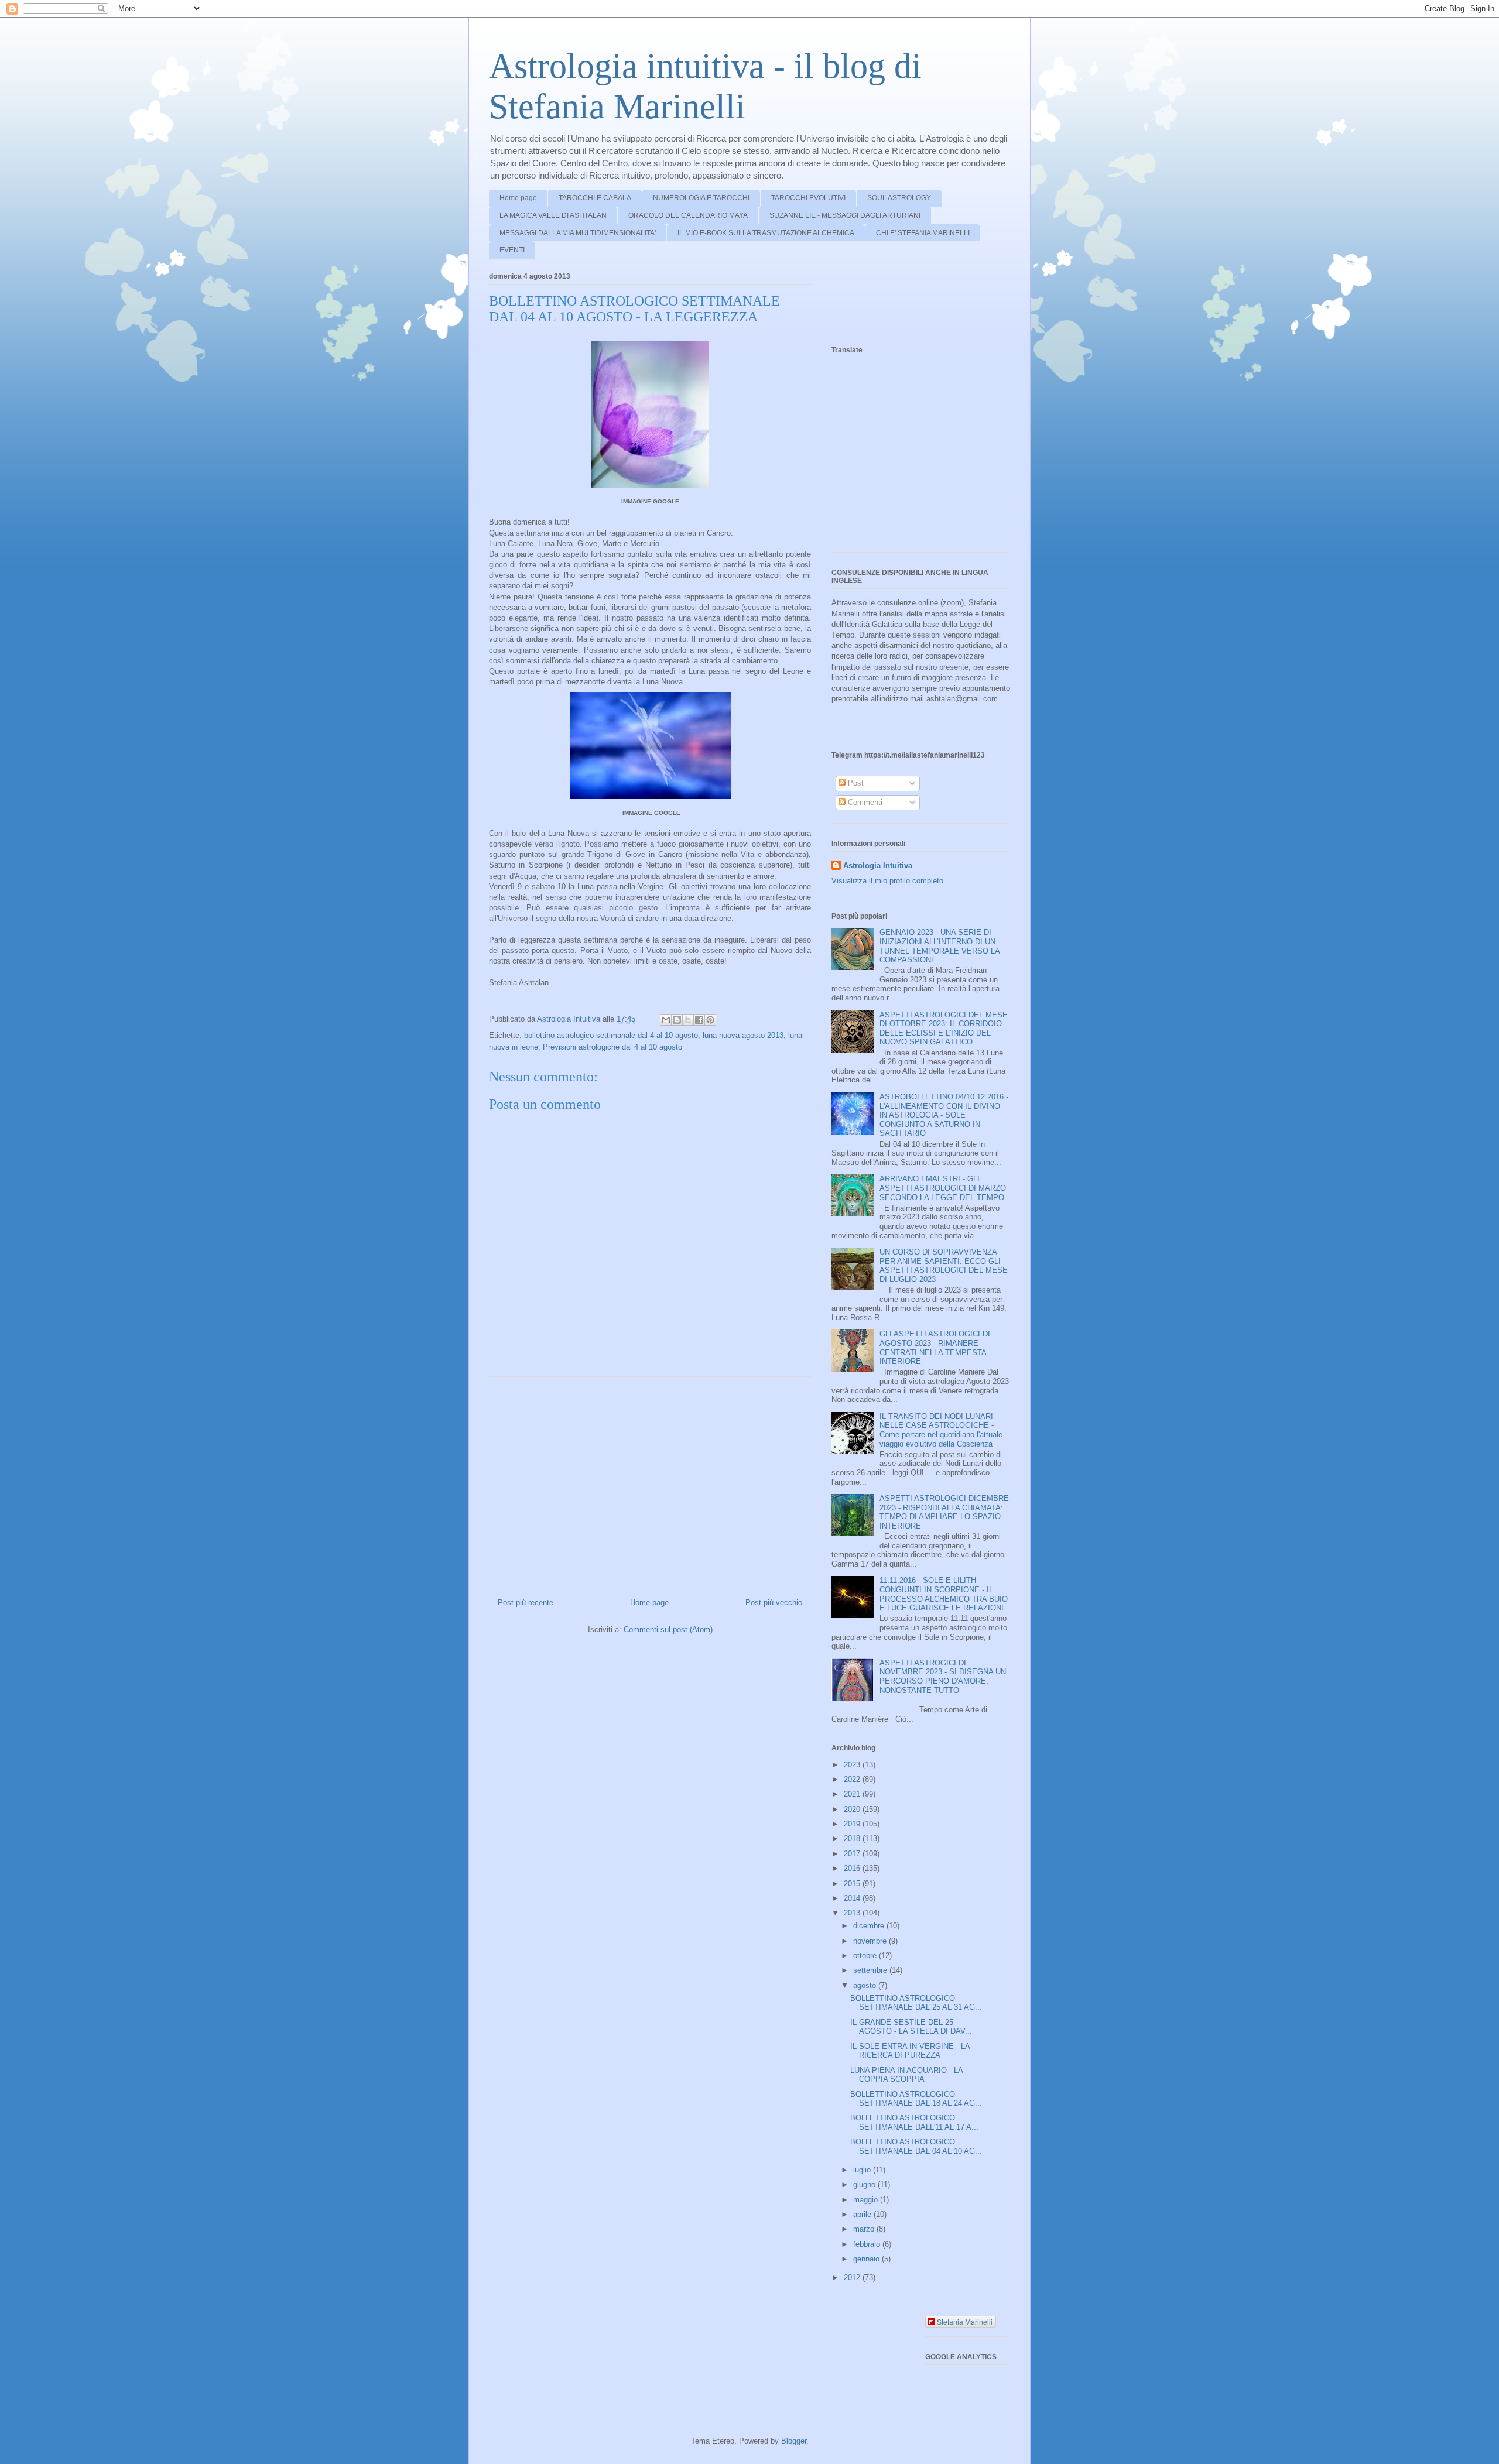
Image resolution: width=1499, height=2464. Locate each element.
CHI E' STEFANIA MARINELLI (923, 233)
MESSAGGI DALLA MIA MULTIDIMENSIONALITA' (578, 233)
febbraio (868, 2244)
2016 (853, 1868)
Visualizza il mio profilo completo (887, 881)
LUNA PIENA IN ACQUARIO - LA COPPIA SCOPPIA (906, 2075)
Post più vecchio (774, 1603)
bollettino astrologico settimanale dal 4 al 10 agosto (611, 1035)
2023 (853, 1765)
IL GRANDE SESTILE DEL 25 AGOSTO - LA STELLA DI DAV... (911, 2027)
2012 (853, 2278)
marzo (865, 2229)
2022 (853, 1779)
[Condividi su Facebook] (699, 1020)
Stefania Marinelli (965, 2321)
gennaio (867, 2259)
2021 (853, 1794)
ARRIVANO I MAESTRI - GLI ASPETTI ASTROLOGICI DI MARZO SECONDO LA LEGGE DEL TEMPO (943, 1188)
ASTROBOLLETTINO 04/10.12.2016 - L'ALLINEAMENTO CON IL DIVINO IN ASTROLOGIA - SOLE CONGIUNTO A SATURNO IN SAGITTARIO (944, 1115)
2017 (853, 1854)
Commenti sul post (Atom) (668, 1629)
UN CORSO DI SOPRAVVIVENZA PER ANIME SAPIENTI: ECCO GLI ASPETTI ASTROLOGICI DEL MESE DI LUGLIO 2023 (944, 1266)
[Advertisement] (650, 1483)
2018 (853, 1838)
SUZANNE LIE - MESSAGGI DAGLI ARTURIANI (845, 215)
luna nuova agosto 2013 (743, 1035)
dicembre (870, 1926)
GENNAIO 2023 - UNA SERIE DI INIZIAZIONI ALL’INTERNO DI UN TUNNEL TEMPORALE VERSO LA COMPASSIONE (940, 946)
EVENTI (512, 250)
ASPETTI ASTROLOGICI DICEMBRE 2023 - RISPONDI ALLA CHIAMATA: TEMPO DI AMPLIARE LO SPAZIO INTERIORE (944, 1512)
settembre (871, 1970)
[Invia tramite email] (666, 1020)
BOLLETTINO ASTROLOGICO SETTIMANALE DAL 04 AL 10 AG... (916, 2146)
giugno (865, 2184)
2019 (853, 1824)
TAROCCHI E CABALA (595, 198)
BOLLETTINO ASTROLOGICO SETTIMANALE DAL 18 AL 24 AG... (916, 2099)
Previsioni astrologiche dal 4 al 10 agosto (612, 1047)
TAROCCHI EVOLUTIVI (808, 198)
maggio (867, 2200)
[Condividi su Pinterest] (710, 1020)
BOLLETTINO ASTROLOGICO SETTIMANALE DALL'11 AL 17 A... (914, 2122)
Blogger (794, 2441)
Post (855, 783)
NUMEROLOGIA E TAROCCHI (701, 198)
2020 (853, 1809)
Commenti (864, 802)
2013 (853, 1913)
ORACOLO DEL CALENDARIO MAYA (688, 215)
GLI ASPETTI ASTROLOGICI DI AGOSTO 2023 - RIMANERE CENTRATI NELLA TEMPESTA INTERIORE (935, 1348)
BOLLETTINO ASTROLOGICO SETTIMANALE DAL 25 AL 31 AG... (916, 2003)
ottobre (866, 1956)
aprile (863, 2214)
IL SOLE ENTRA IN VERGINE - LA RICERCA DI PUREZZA (910, 2051)
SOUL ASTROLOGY (899, 198)
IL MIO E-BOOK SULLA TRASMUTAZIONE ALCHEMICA (766, 233)
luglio (863, 2170)
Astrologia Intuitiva (878, 866)
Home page (518, 198)
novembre (871, 1941)
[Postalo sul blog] (677, 1020)
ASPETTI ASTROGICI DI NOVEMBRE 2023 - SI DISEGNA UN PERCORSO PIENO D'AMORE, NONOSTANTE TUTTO (943, 1677)
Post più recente (526, 1603)
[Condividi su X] (688, 1020)
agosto (866, 1985)
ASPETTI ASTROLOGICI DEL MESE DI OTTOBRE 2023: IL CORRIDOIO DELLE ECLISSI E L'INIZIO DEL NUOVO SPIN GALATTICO (944, 1029)
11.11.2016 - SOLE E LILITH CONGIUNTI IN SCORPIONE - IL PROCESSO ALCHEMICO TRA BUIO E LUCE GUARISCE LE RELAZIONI (944, 1594)
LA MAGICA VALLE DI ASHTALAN (553, 215)
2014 (853, 1898)
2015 (853, 1884)
